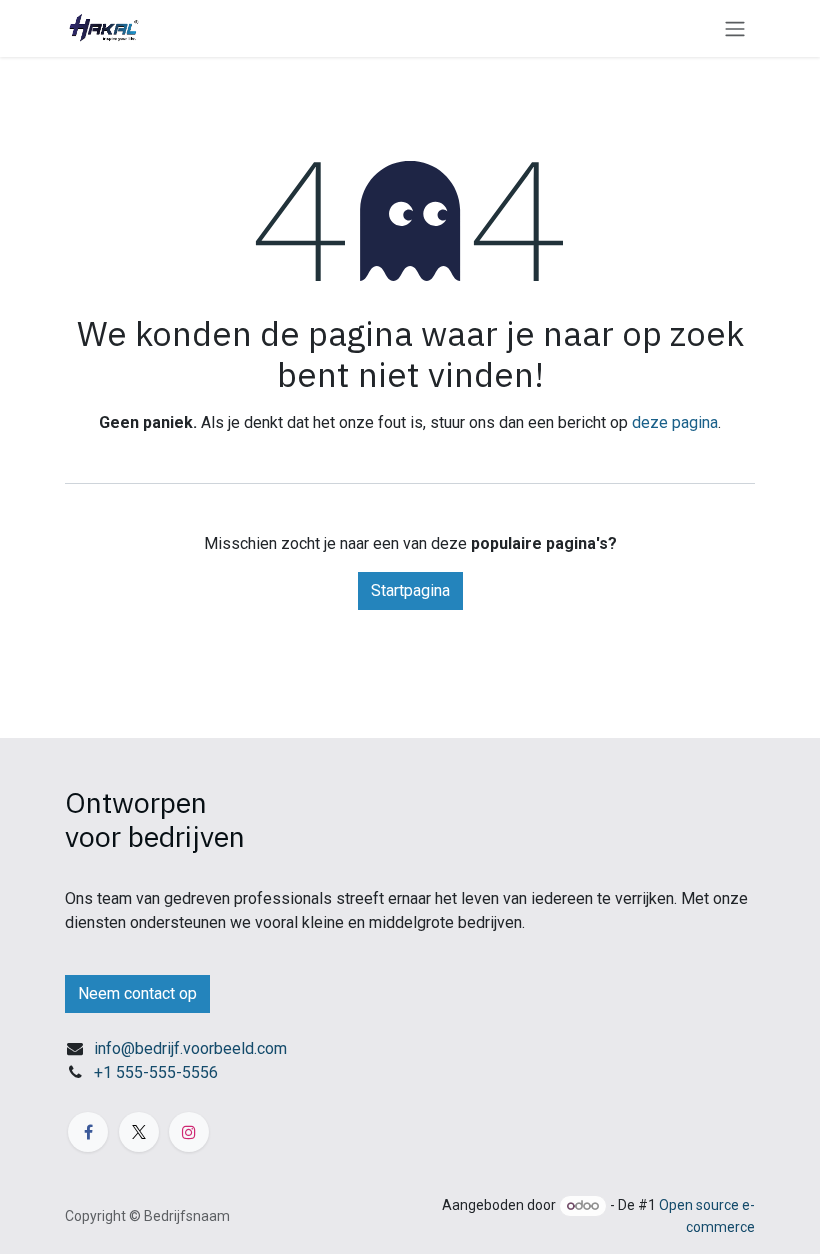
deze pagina (675, 422)
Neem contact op (137, 993)
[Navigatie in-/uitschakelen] (735, 28)
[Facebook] (88, 1132)
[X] (139, 1132)
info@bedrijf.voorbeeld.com (190, 1048)
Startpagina (410, 590)
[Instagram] (189, 1132)
